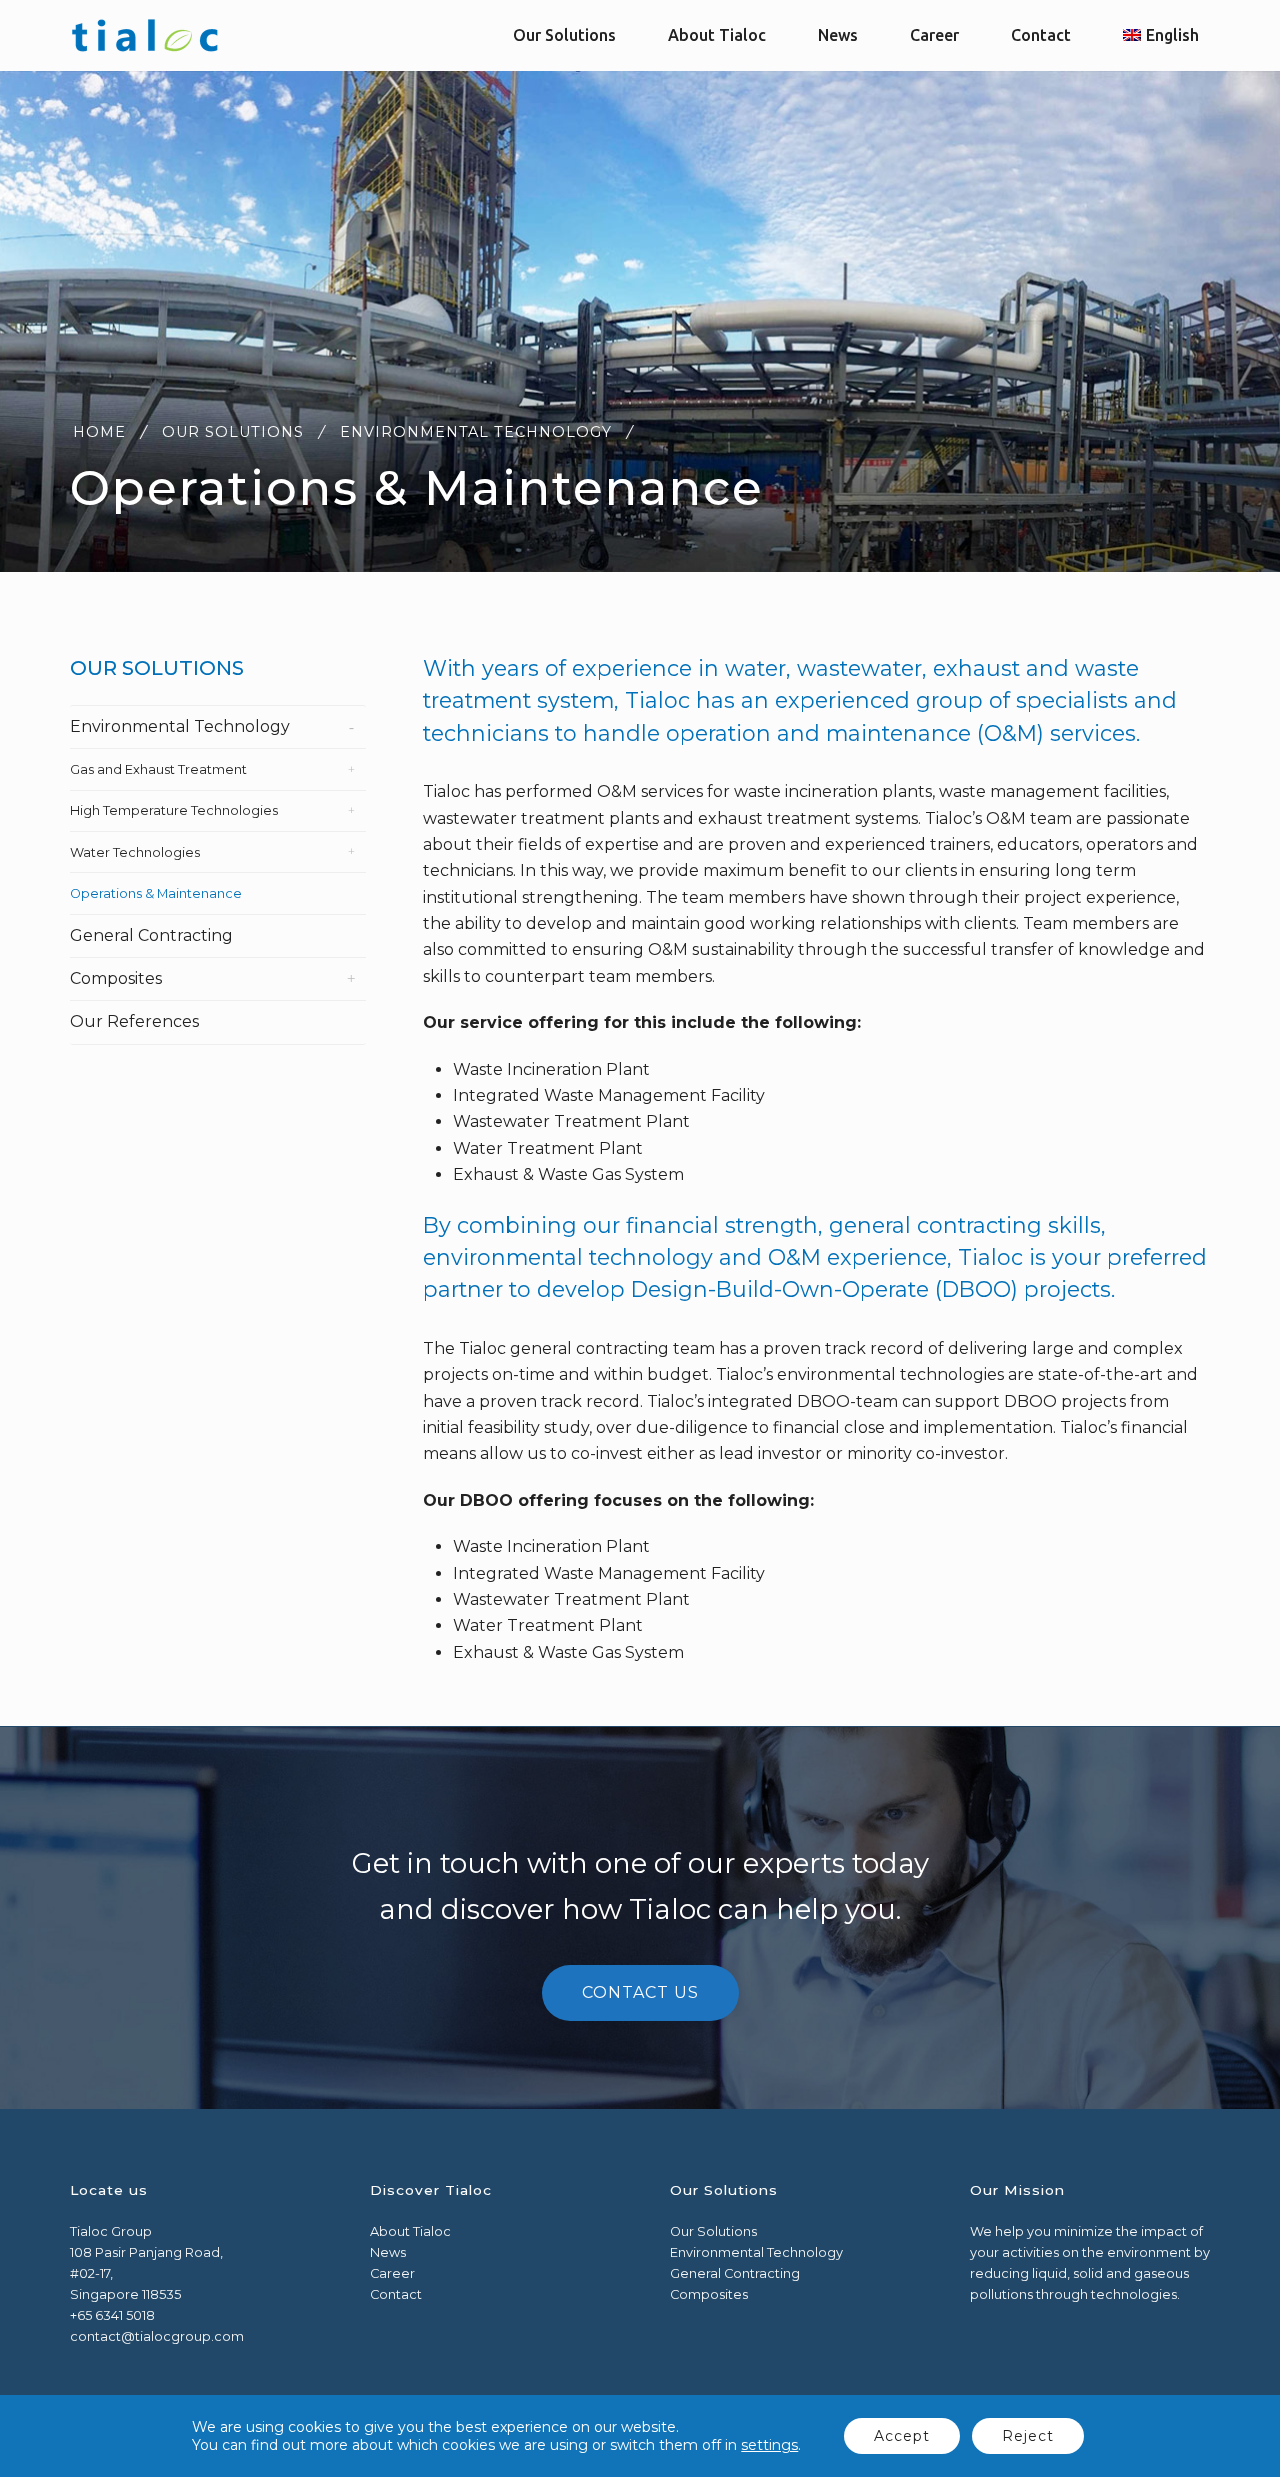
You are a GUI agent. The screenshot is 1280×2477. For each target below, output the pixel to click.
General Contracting (151, 935)
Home (99, 432)
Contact (396, 2294)
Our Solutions (233, 432)
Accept (902, 2436)
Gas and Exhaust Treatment (158, 769)
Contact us (640, 1992)
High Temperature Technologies (174, 810)
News (388, 2252)
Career (392, 2273)
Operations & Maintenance (156, 893)
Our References (134, 1021)
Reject (1028, 2436)
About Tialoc (410, 2231)
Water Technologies (135, 852)
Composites (116, 978)
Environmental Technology (476, 432)
